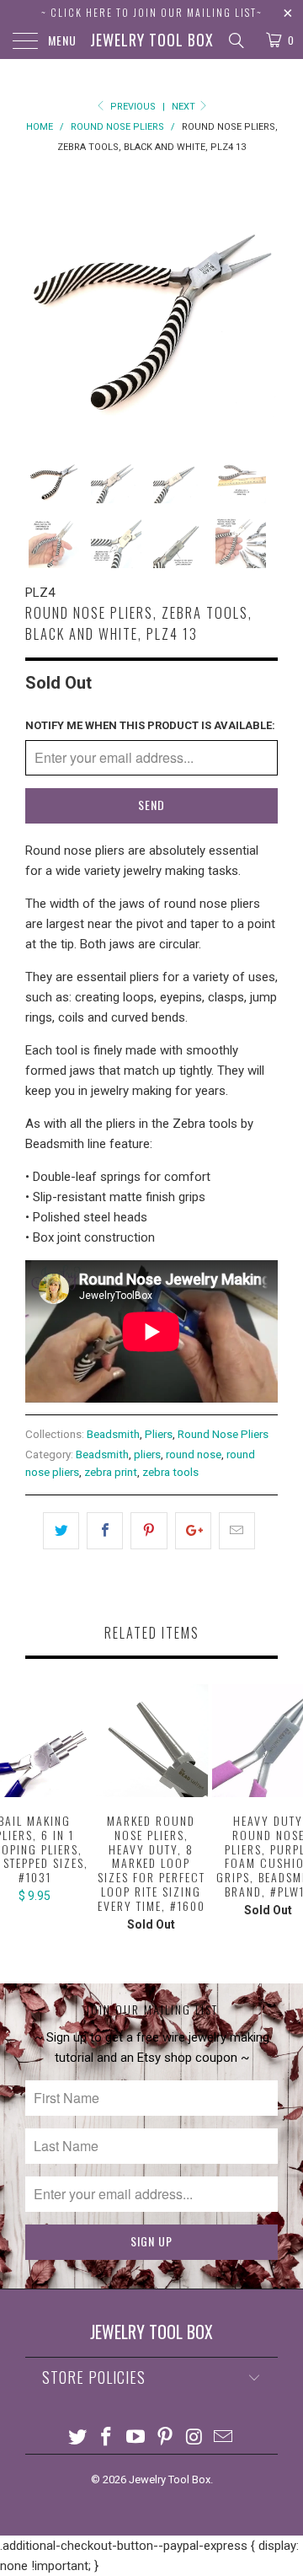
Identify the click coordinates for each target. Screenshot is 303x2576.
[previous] (41, 301)
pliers (147, 1454)
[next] (262, 301)
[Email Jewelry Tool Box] (224, 2438)
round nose (194, 1454)
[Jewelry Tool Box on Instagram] (194, 2438)
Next (185, 107)
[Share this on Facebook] (105, 1531)
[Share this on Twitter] (61, 1531)
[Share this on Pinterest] (149, 1531)
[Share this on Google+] (193, 1531)
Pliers (159, 1434)
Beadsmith (113, 1434)
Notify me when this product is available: (150, 725)
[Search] (235, 40)
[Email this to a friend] (237, 1531)
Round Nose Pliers (223, 1434)
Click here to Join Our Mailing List (154, 12)
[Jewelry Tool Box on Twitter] (77, 2438)
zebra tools (170, 1472)
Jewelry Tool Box (152, 40)
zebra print (111, 1472)
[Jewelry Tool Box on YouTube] (136, 2438)
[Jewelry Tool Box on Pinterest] (166, 2438)
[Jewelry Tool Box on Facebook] (107, 2438)
